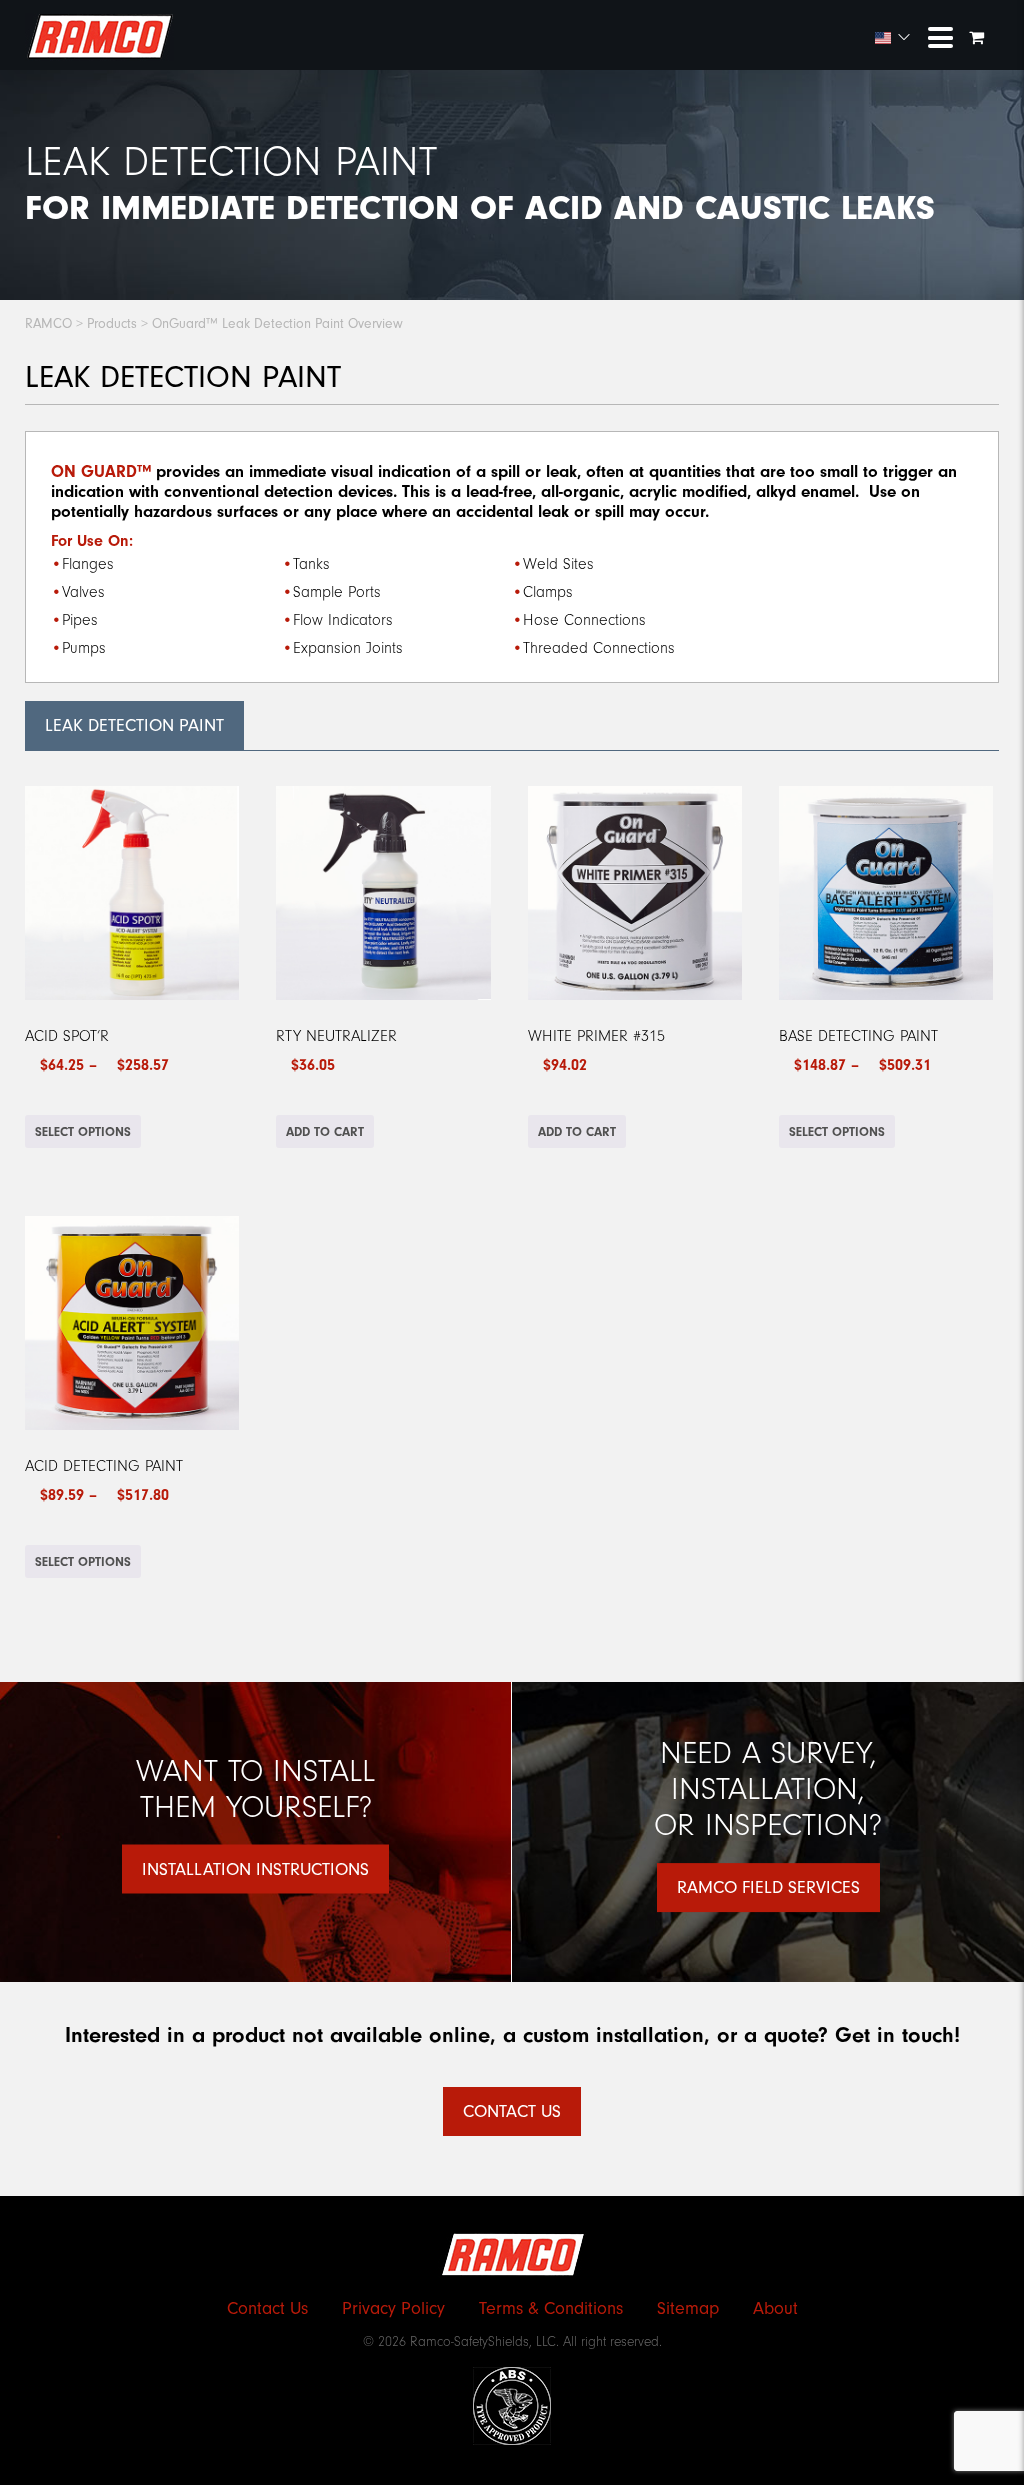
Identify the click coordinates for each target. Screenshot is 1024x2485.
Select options (83, 1131)
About (775, 2308)
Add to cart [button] (325, 1131)
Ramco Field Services (768, 1887)
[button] (893, 38)
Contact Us (512, 2111)
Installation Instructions (255, 1869)
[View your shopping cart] (979, 38)
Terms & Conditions (551, 2308)
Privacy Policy (393, 2308)
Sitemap (688, 2308)
